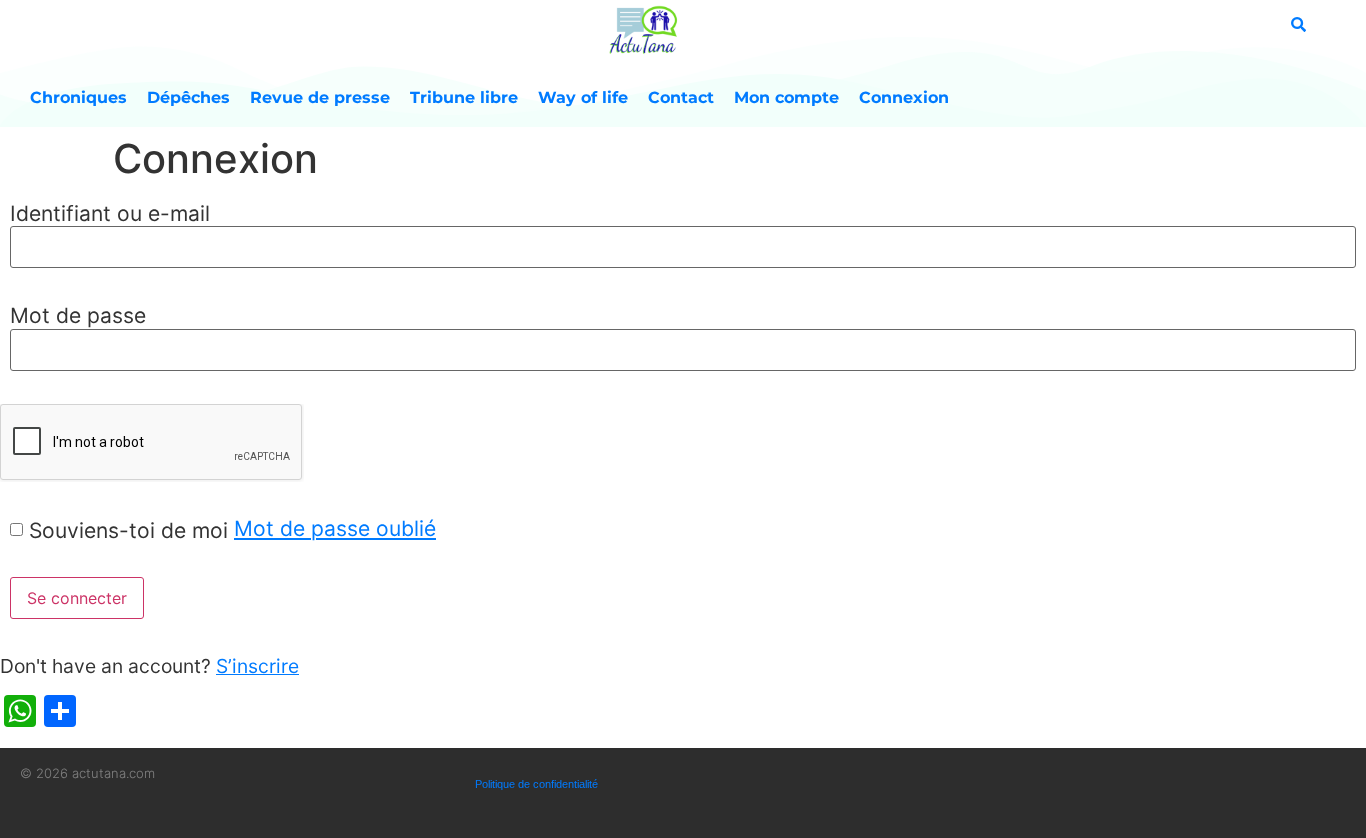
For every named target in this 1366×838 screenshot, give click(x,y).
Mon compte (786, 97)
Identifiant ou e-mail (110, 213)
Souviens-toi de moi (128, 530)
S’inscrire (257, 666)
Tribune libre (464, 97)
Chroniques (78, 97)
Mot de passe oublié (335, 528)
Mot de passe (78, 315)
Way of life (583, 97)
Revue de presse (320, 97)
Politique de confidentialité (536, 784)
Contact (681, 97)
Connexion (904, 97)
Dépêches (188, 97)
